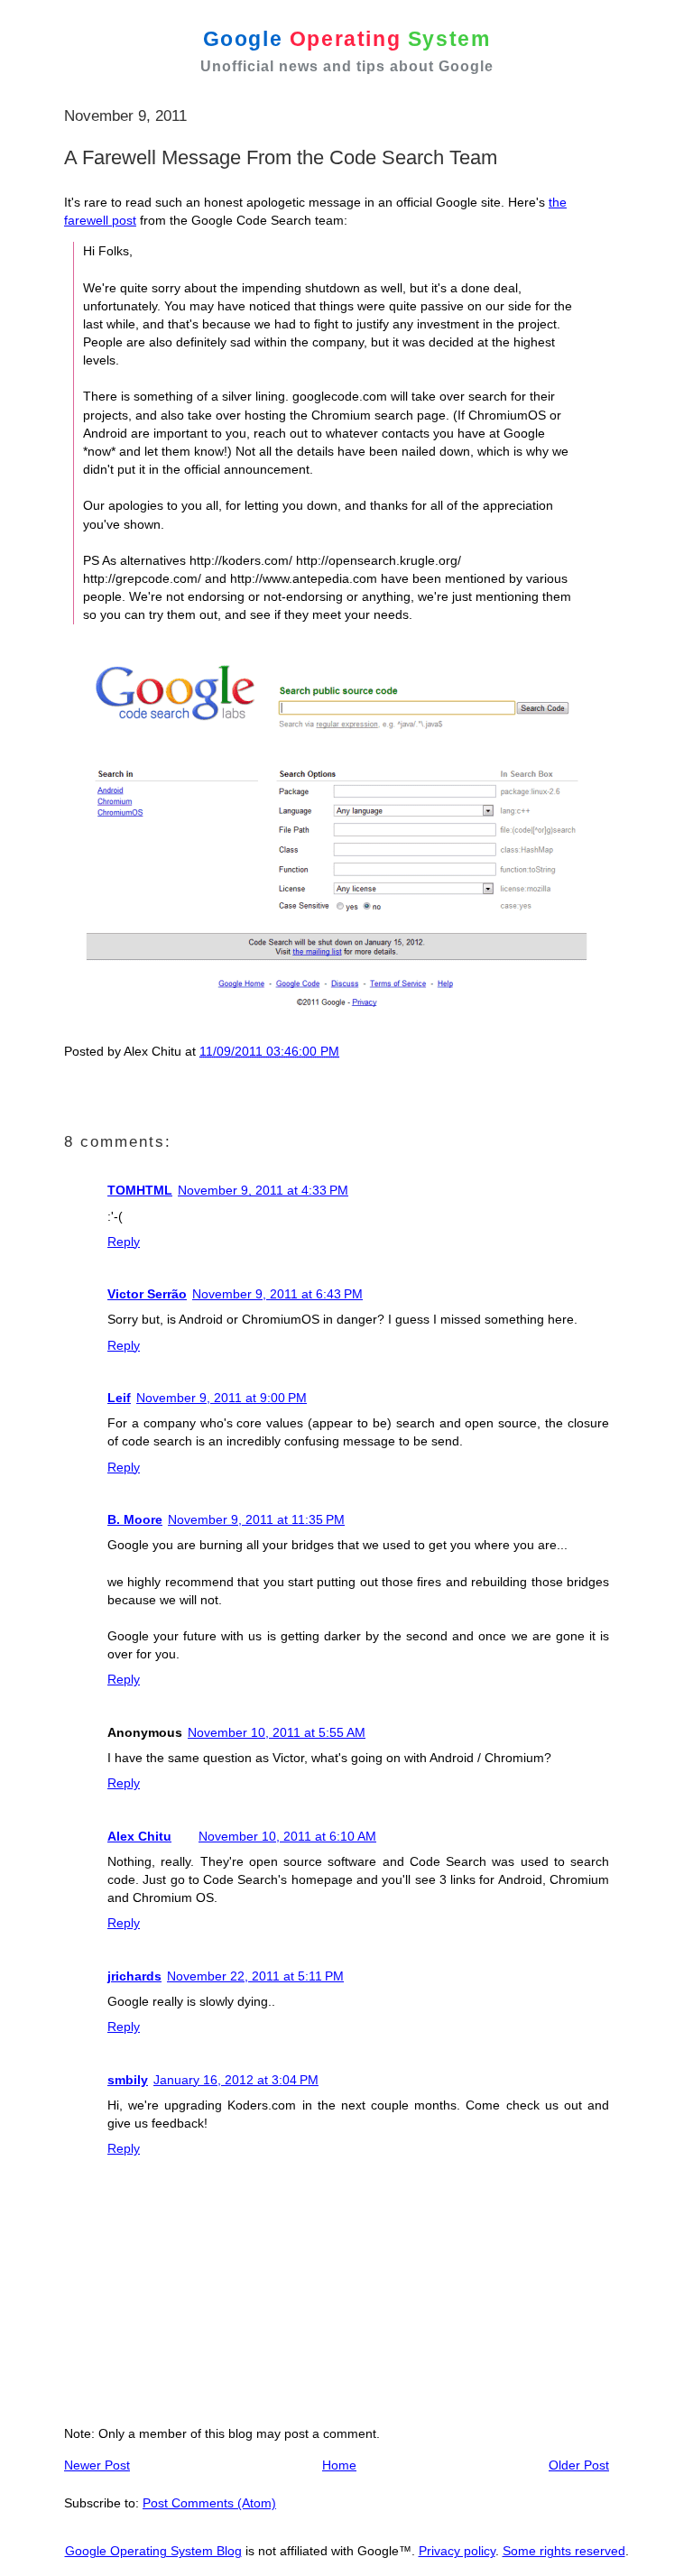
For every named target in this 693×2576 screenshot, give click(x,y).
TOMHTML (140, 1190)
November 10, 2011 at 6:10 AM (287, 1836)
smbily (128, 2080)
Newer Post (97, 2465)
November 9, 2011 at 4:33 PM (263, 1190)
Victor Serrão (147, 1294)
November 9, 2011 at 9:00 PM (222, 1398)
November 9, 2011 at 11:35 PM (256, 1519)
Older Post (579, 2465)
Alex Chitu (139, 1836)
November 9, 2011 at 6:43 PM (277, 1294)
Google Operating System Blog (153, 2551)
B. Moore (135, 1519)
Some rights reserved (564, 2551)
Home (339, 2465)
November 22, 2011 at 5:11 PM (255, 1976)
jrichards (134, 1976)
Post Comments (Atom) (209, 2503)
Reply (124, 1242)
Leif (119, 1398)
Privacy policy (457, 2551)
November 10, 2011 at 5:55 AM (277, 1732)
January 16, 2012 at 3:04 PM (236, 2080)
